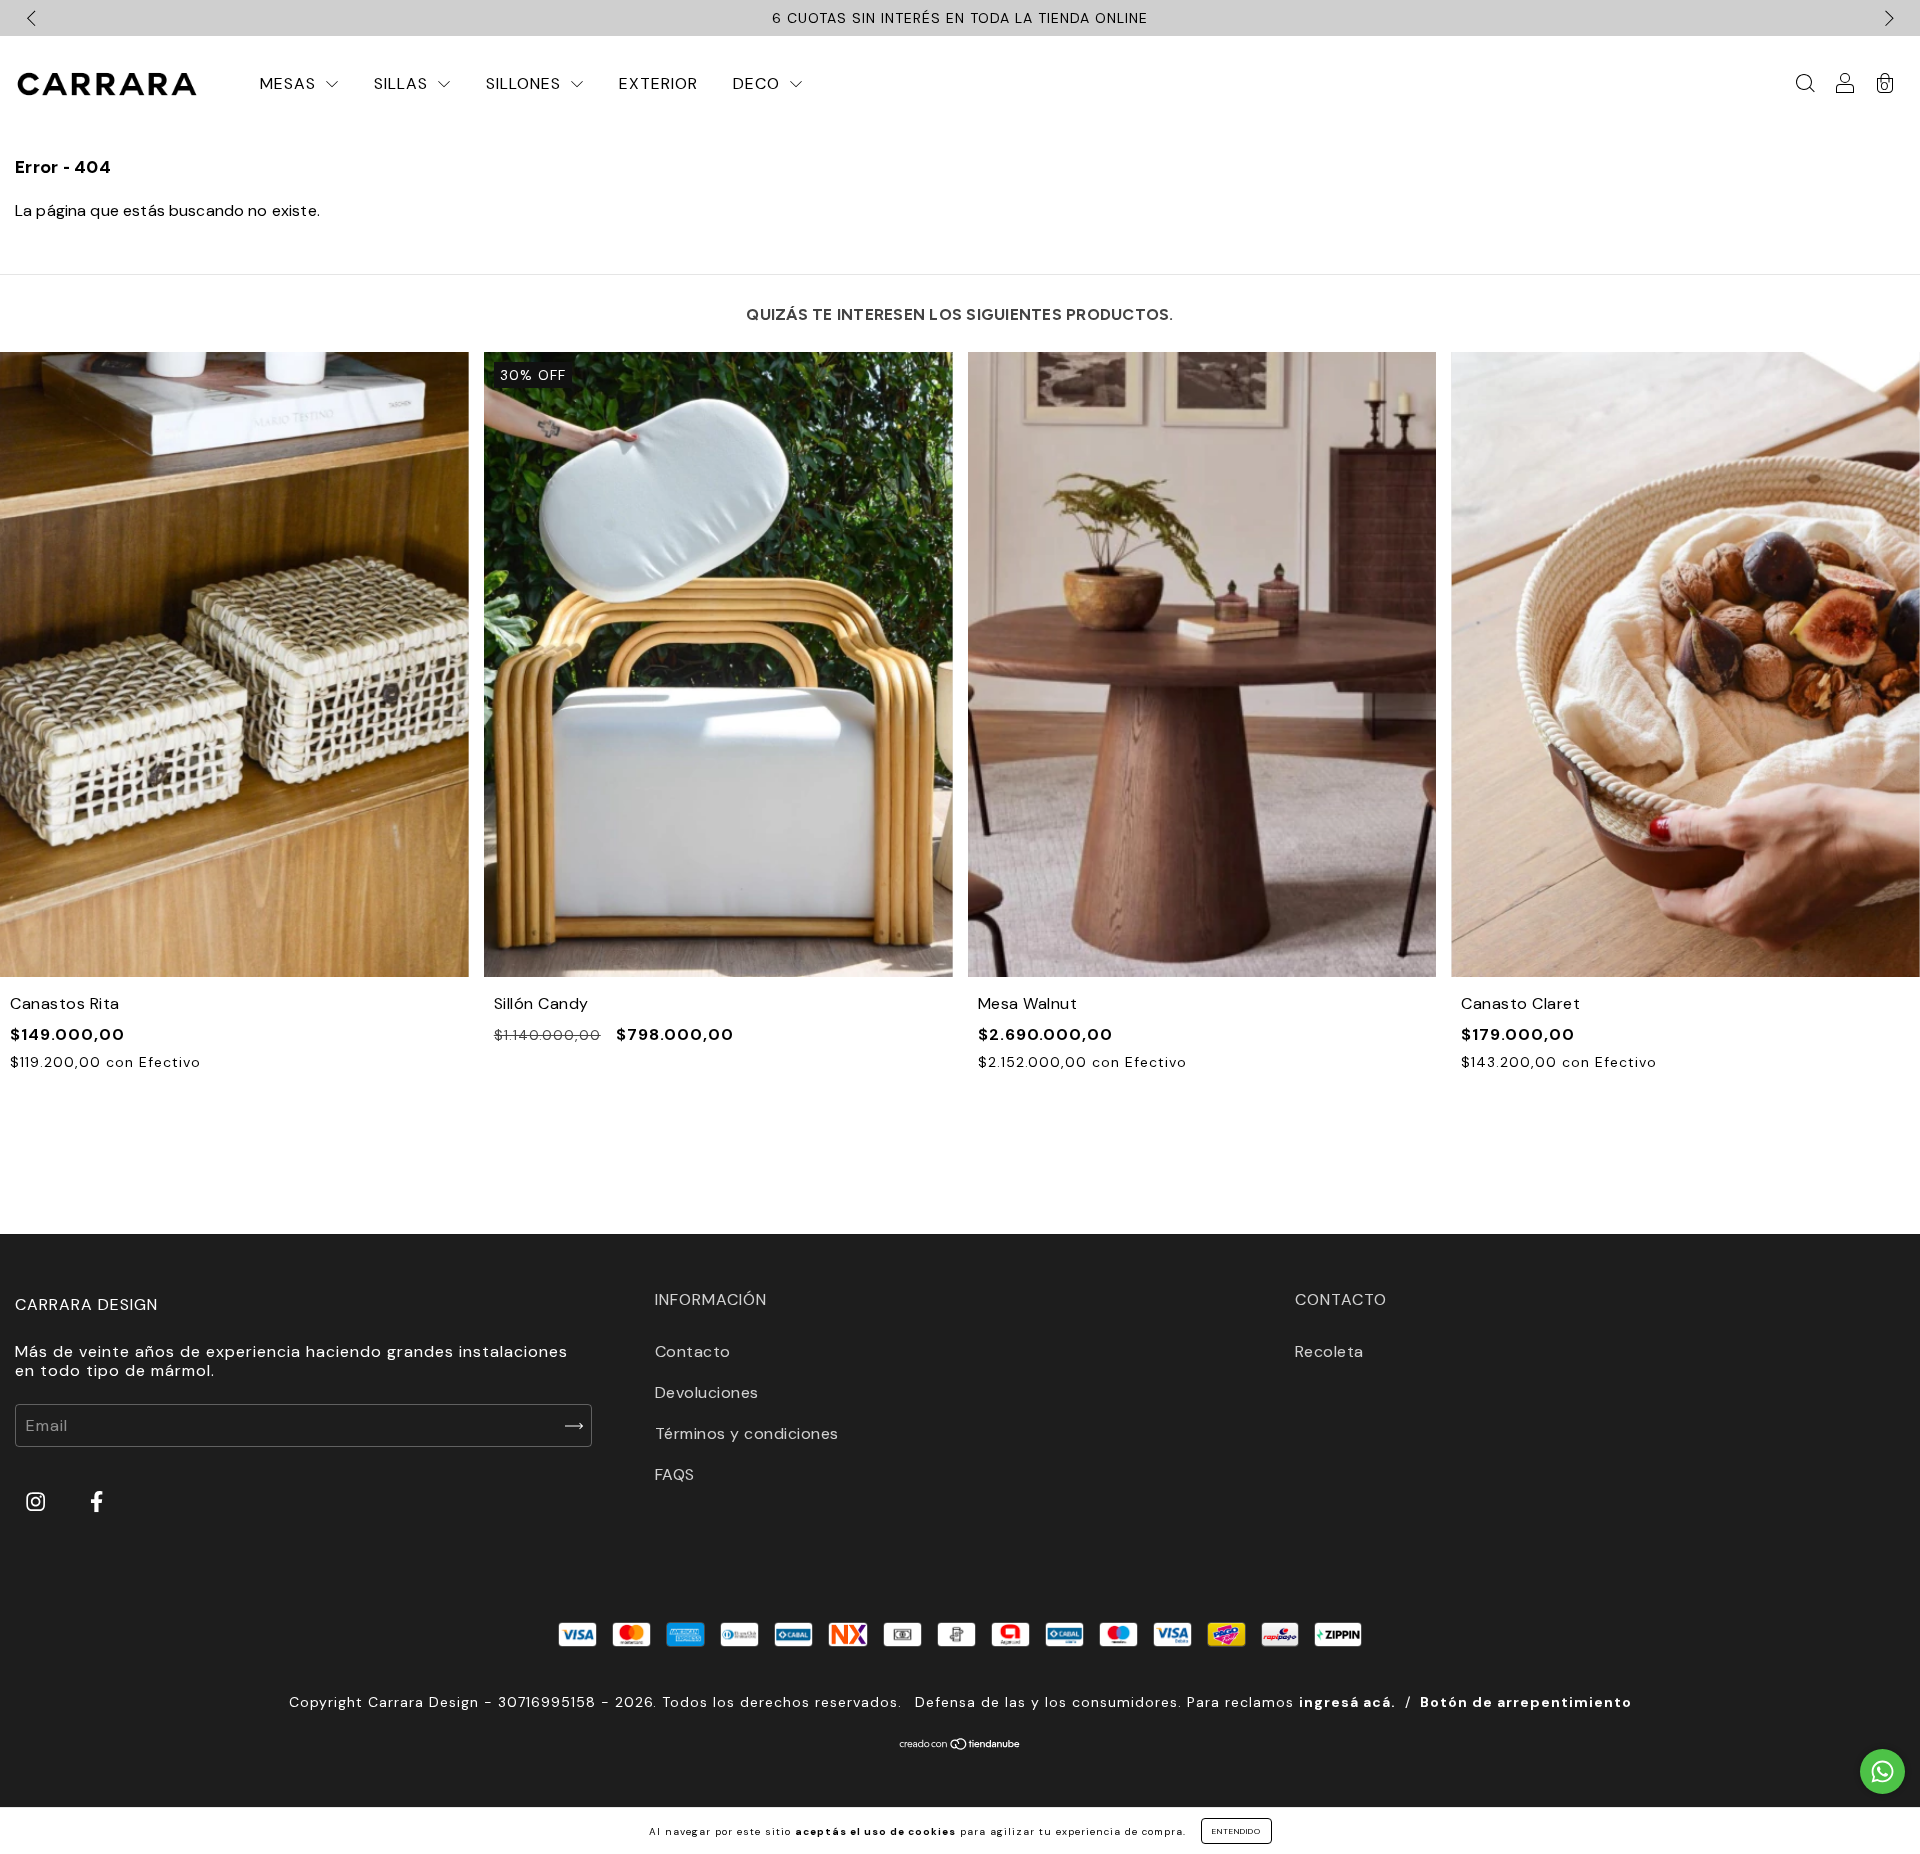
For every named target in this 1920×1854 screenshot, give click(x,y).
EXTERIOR (658, 83)
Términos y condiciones (747, 1433)
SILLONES (526, 83)
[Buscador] (1805, 84)
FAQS (675, 1474)
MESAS (290, 83)
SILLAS (403, 83)
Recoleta (1329, 1351)
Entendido (1236, 1831)
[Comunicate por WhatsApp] (1882, 1771)
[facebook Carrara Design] (96, 1502)
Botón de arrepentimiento (1526, 1702)
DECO (759, 83)
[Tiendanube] (960, 1745)
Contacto (693, 1351)
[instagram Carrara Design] (38, 1502)
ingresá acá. (1347, 1702)
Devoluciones (707, 1392)
